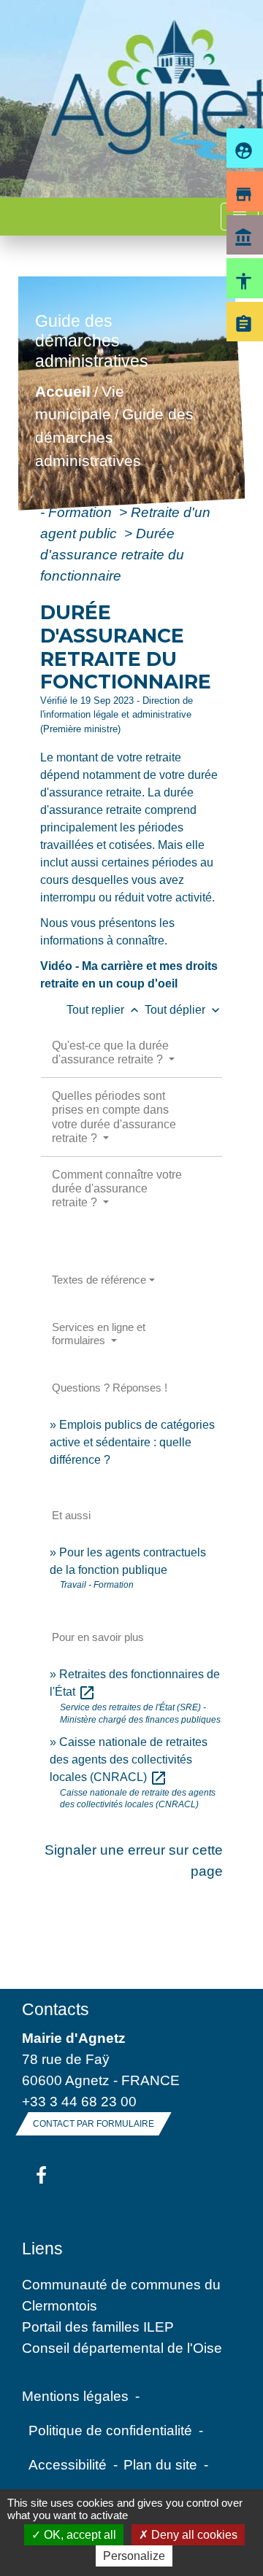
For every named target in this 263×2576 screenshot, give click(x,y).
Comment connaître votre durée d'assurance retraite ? (117, 1188)
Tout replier (104, 1010)
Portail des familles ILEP (98, 2327)
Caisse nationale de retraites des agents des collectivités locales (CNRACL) (129, 1760)
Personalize (134, 2556)
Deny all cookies (193, 2535)
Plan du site (160, 2464)
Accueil (63, 391)
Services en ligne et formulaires (99, 1334)
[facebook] (41, 2176)
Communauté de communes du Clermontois (121, 2295)
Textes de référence (99, 1280)
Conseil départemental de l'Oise (122, 2348)
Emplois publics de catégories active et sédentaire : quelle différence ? (132, 1442)
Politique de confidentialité (110, 2430)
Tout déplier (184, 1010)
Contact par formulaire (94, 2124)
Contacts (56, 2009)
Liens (42, 2249)
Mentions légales (75, 2396)
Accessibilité (68, 2464)
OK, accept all (79, 2535)
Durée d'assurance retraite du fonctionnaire (112, 554)
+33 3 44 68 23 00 (79, 2101)
